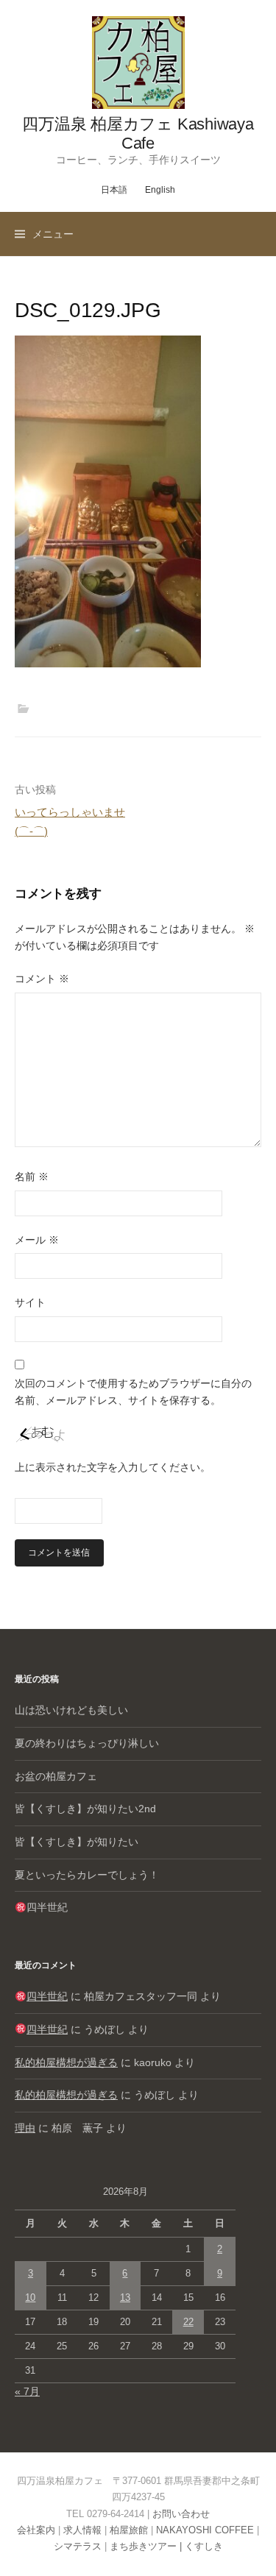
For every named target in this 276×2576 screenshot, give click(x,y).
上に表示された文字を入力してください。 (113, 1467)
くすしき (204, 2546)
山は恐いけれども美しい (71, 1710)
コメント (42, 979)
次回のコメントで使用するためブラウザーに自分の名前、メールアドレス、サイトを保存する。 (133, 1392)
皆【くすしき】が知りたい (77, 1842)
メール (37, 1240)
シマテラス (78, 2546)
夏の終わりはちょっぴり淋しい (87, 1743)
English (160, 190)
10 (30, 2298)
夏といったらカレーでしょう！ (87, 1875)
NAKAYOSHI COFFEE (205, 2530)
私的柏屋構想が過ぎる (66, 2062)
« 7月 (27, 2391)
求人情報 (82, 2530)
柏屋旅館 (129, 2530)
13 (125, 2298)
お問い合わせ (181, 2514)
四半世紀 (47, 1907)
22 (188, 2322)
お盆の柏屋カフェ (56, 1776)
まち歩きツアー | (147, 2546)
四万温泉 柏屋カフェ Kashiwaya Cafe (138, 134)
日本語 (114, 190)
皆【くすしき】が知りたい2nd (85, 1809)
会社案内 (36, 2530)
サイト (30, 1302)
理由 (25, 2128)
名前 (32, 1177)
